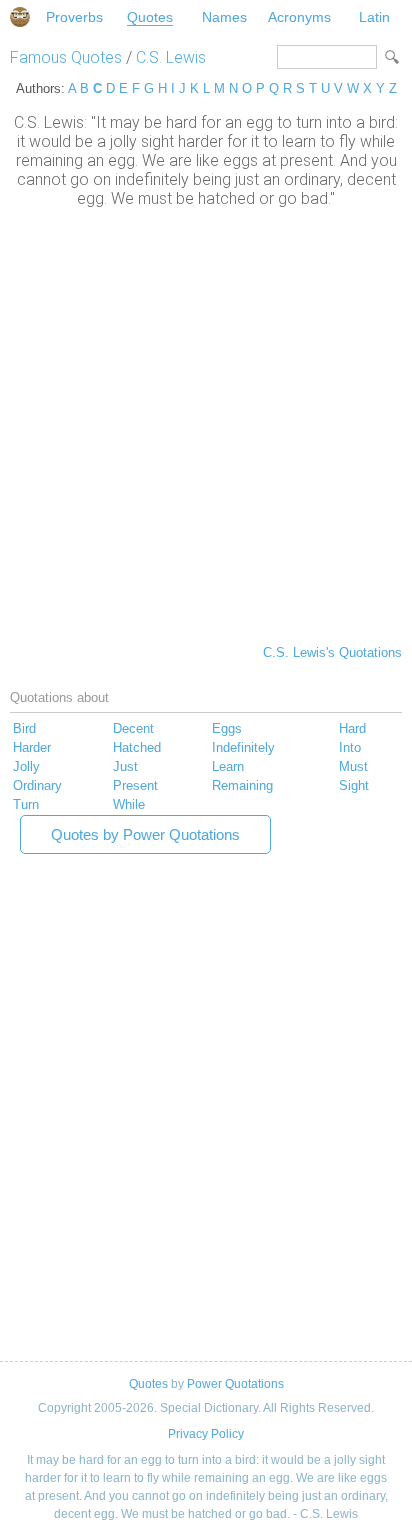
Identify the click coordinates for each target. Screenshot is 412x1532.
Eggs (227, 728)
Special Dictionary (20, 17)
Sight (354, 785)
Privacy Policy (206, 1434)
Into (350, 747)
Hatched (137, 747)
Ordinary (37, 785)
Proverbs (74, 17)
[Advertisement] (206, 424)
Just (125, 766)
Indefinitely (243, 747)
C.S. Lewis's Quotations (332, 652)
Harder (32, 747)
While (129, 804)
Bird (24, 728)
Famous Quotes (66, 57)
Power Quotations (235, 1384)
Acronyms (299, 17)
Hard (352, 728)
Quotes (150, 17)
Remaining (242, 785)
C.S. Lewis (171, 57)
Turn (26, 804)
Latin (374, 17)
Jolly (26, 766)
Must (353, 766)
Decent (133, 728)
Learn (228, 766)
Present (135, 785)
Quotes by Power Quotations (145, 834)
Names (224, 17)
